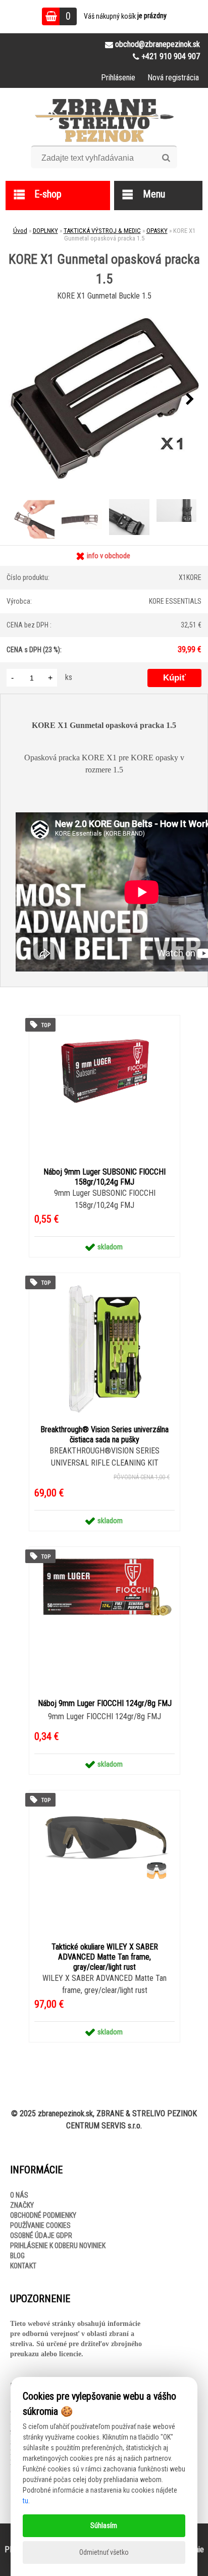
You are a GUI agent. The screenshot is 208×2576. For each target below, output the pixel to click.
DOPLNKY (45, 231)
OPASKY (157, 231)
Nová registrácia (173, 78)
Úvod (20, 231)
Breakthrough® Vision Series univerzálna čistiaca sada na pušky (105, 1435)
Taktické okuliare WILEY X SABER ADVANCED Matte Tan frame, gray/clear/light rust (105, 1957)
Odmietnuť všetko (104, 2552)
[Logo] (104, 120)
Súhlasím (104, 2525)
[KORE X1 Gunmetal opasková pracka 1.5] (104, 400)
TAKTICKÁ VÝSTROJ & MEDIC (102, 231)
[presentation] (18, 400)
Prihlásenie (118, 78)
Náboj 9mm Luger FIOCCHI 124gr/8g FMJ (105, 1703)
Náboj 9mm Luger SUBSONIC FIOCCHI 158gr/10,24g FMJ (105, 1177)
